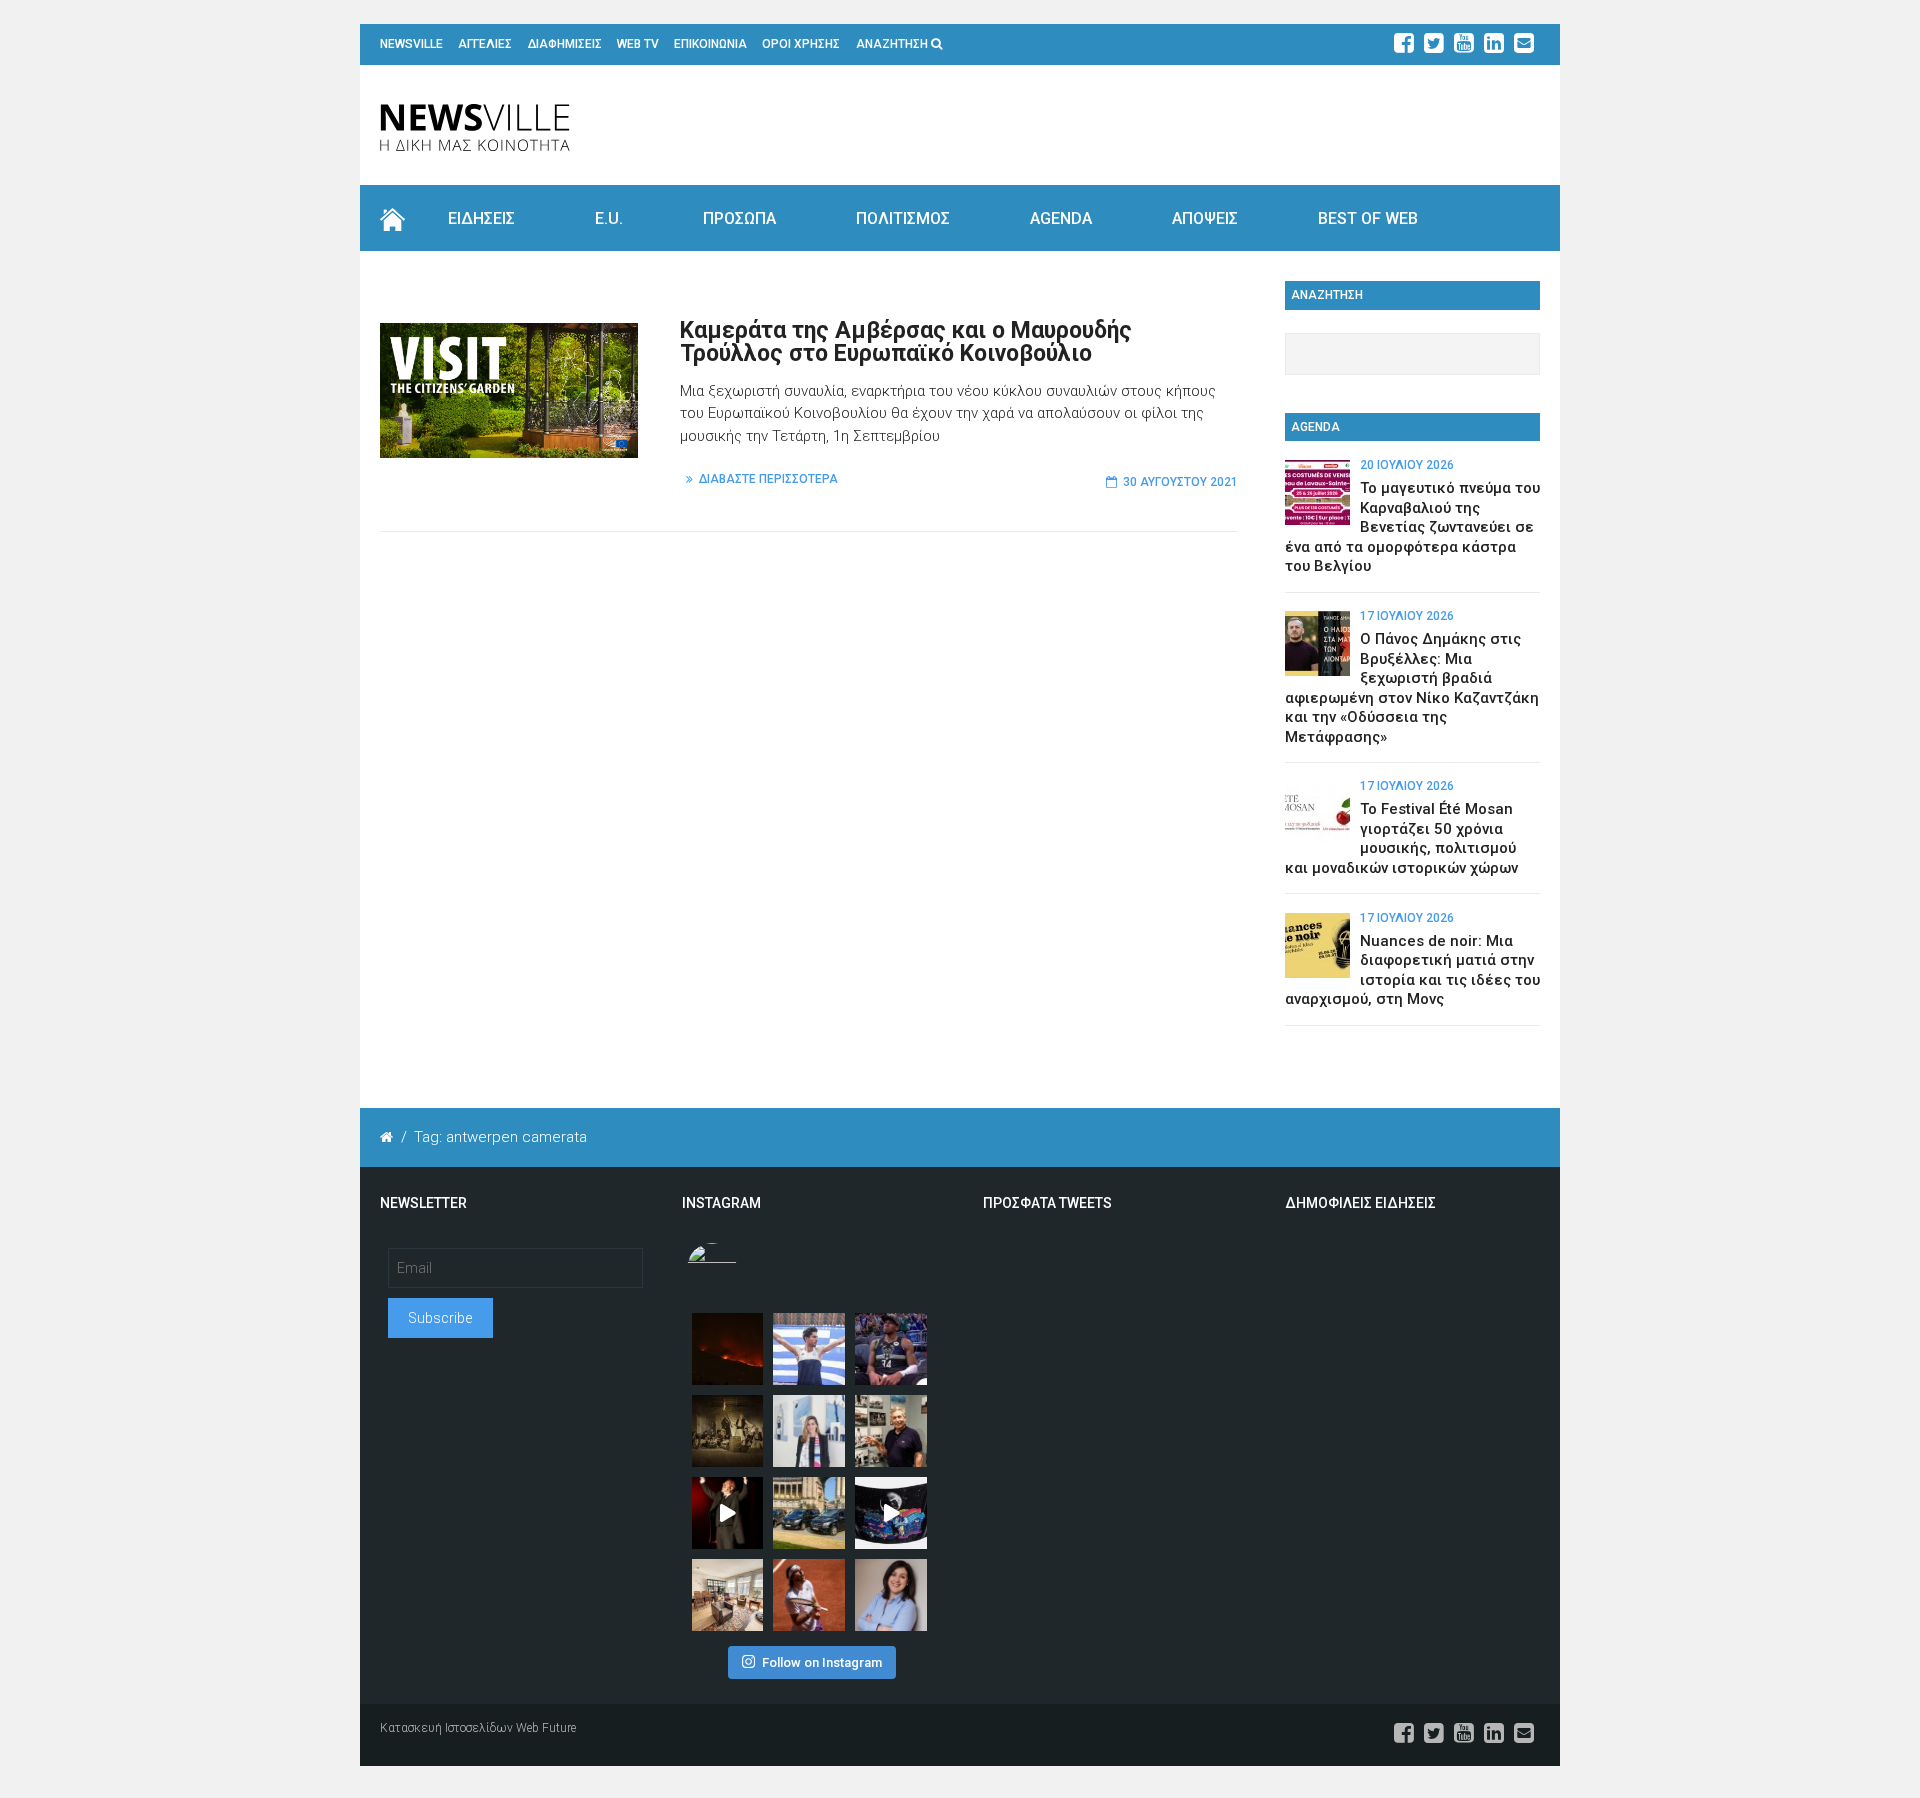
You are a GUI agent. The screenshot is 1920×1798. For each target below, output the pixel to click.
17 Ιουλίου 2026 (1407, 616)
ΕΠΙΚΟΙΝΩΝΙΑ (710, 44)
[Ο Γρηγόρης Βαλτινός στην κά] (728, 1513)
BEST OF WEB (1368, 218)
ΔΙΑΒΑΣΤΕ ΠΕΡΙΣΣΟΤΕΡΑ (768, 479)
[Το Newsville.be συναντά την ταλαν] (809, 1431)
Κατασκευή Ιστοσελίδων (446, 1728)
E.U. (609, 218)
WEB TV (638, 44)
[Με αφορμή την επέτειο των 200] (728, 1431)
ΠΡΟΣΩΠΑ (739, 218)
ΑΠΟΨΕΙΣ (1205, 218)
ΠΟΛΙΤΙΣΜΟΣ (903, 218)
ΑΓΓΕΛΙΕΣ (485, 44)
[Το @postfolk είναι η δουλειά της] (891, 1513)
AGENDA (1061, 218)
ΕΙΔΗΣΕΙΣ (481, 218)
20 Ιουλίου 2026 (1407, 465)
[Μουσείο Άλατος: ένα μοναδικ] (891, 1431)
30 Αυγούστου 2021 (1180, 482)
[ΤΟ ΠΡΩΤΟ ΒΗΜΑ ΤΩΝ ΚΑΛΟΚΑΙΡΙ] (809, 1513)
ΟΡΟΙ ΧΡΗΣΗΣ (801, 44)
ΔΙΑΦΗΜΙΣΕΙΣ (565, 44)
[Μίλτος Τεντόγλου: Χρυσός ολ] (809, 1349)
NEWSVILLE (411, 44)
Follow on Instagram (822, 1662)
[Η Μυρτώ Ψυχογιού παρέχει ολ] (891, 1595)
